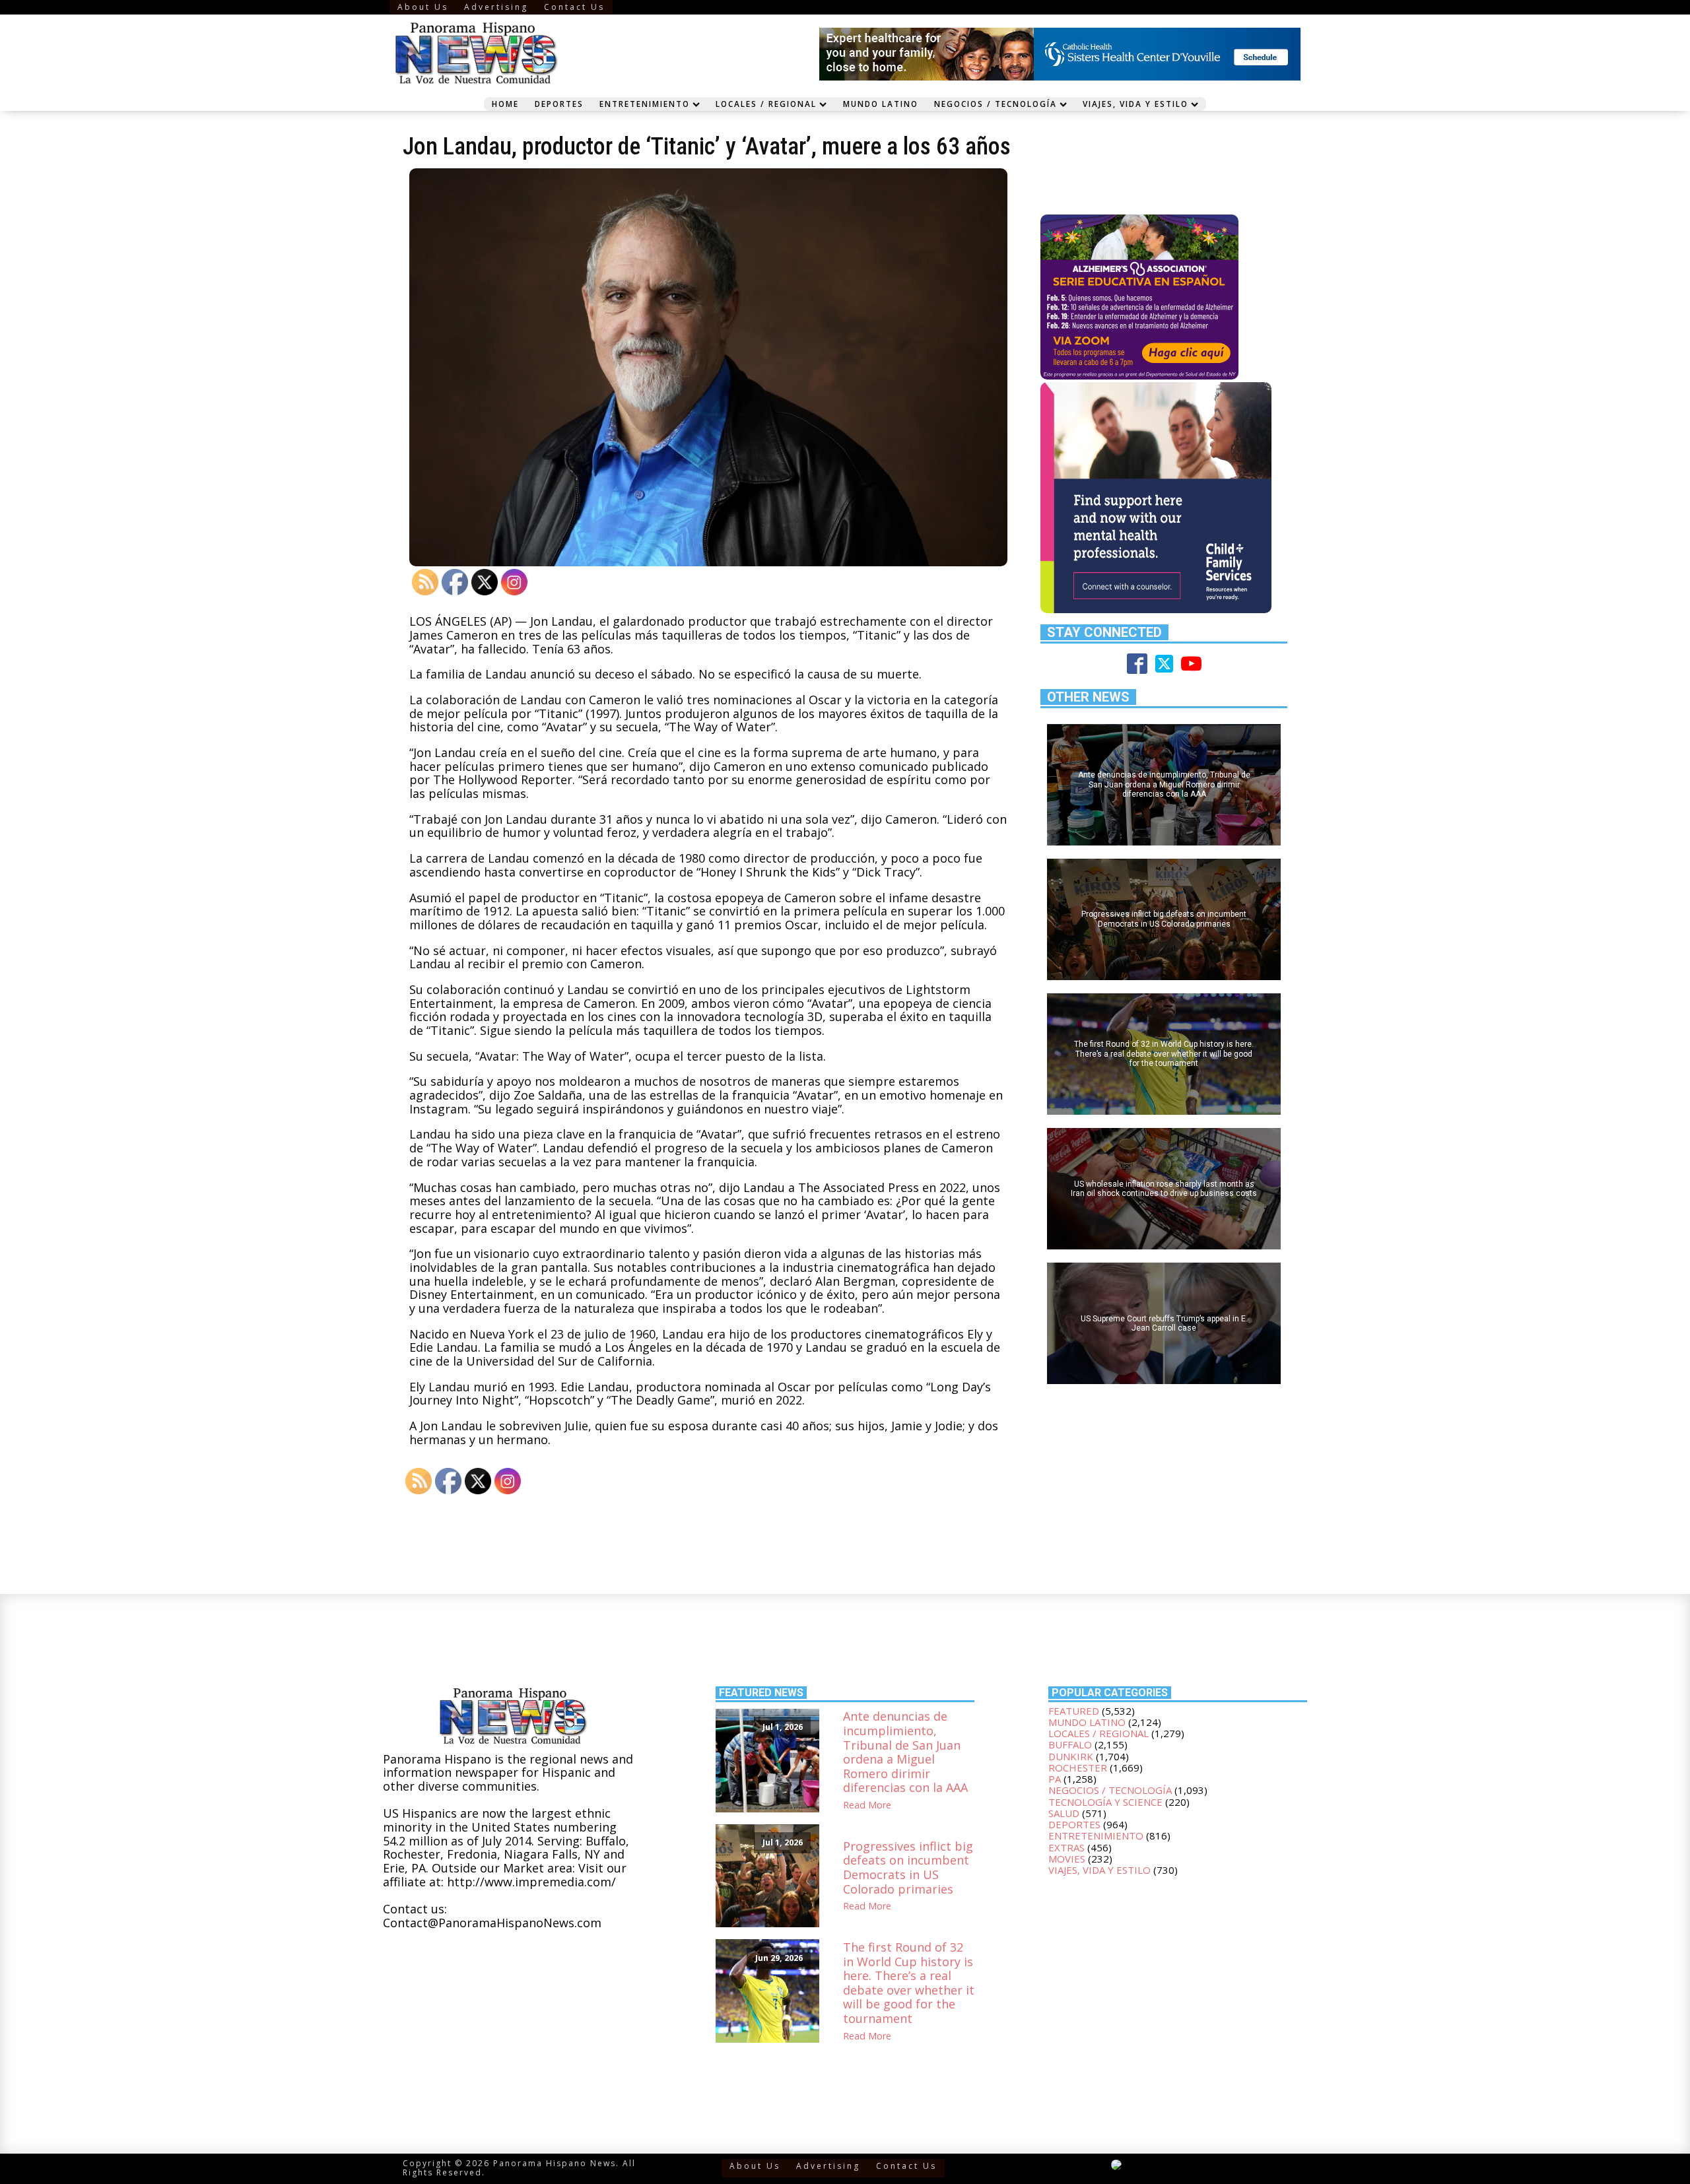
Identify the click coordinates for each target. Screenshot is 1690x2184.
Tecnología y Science (1105, 1802)
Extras (1066, 1847)
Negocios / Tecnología (996, 104)
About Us (423, 7)
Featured (1074, 1711)
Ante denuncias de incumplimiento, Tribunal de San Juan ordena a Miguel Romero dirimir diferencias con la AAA (905, 1752)
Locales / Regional (766, 104)
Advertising (496, 7)
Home (505, 104)
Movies (1067, 1859)
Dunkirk (1071, 1756)
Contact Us (574, 7)
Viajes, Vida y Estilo (1135, 104)
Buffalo (1070, 1744)
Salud (1064, 1813)
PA (1055, 1779)
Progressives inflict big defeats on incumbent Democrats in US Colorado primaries (908, 1868)
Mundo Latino (881, 104)
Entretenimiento (645, 104)
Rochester (1078, 1768)
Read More (867, 1805)
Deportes (559, 104)
